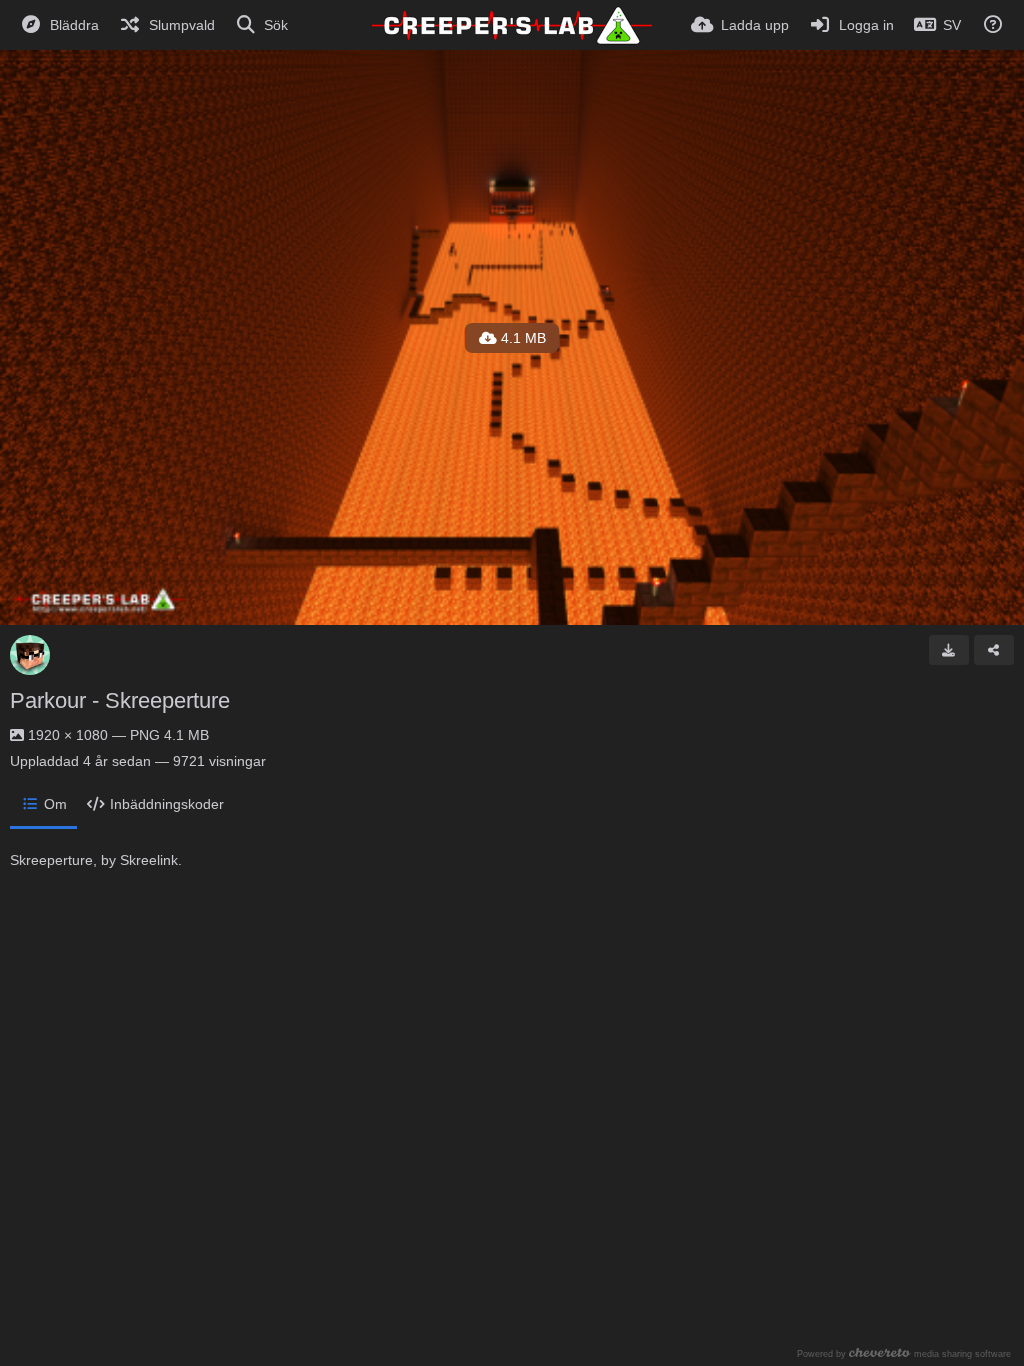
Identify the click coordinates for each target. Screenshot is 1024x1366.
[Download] (949, 650)
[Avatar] (30, 655)
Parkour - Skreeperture (120, 700)
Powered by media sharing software (904, 1353)
